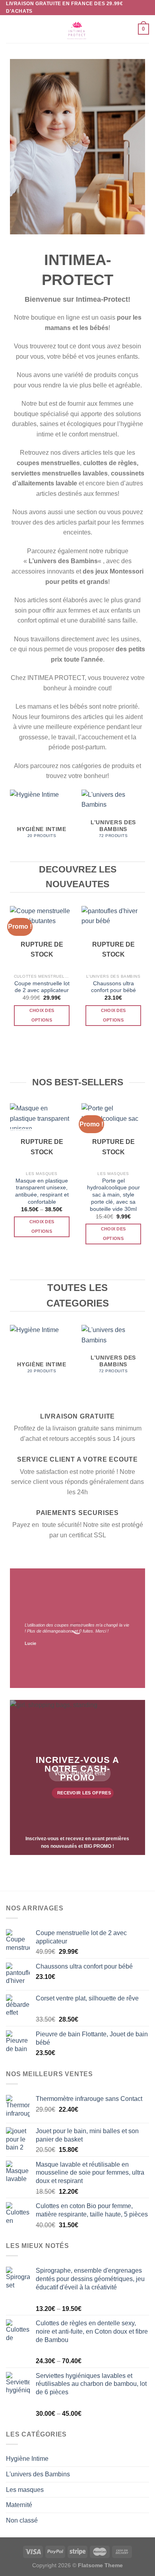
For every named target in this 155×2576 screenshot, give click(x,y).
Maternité (19, 2505)
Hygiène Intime (27, 2459)
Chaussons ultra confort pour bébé (113, 987)
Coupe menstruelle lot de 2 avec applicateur (42, 987)
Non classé (22, 2520)
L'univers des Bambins (38, 2474)
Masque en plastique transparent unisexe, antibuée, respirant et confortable (42, 1191)
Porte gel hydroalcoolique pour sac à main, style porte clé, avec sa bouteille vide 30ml (113, 1195)
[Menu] (11, 29)
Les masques (25, 2490)
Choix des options (42, 1015)
